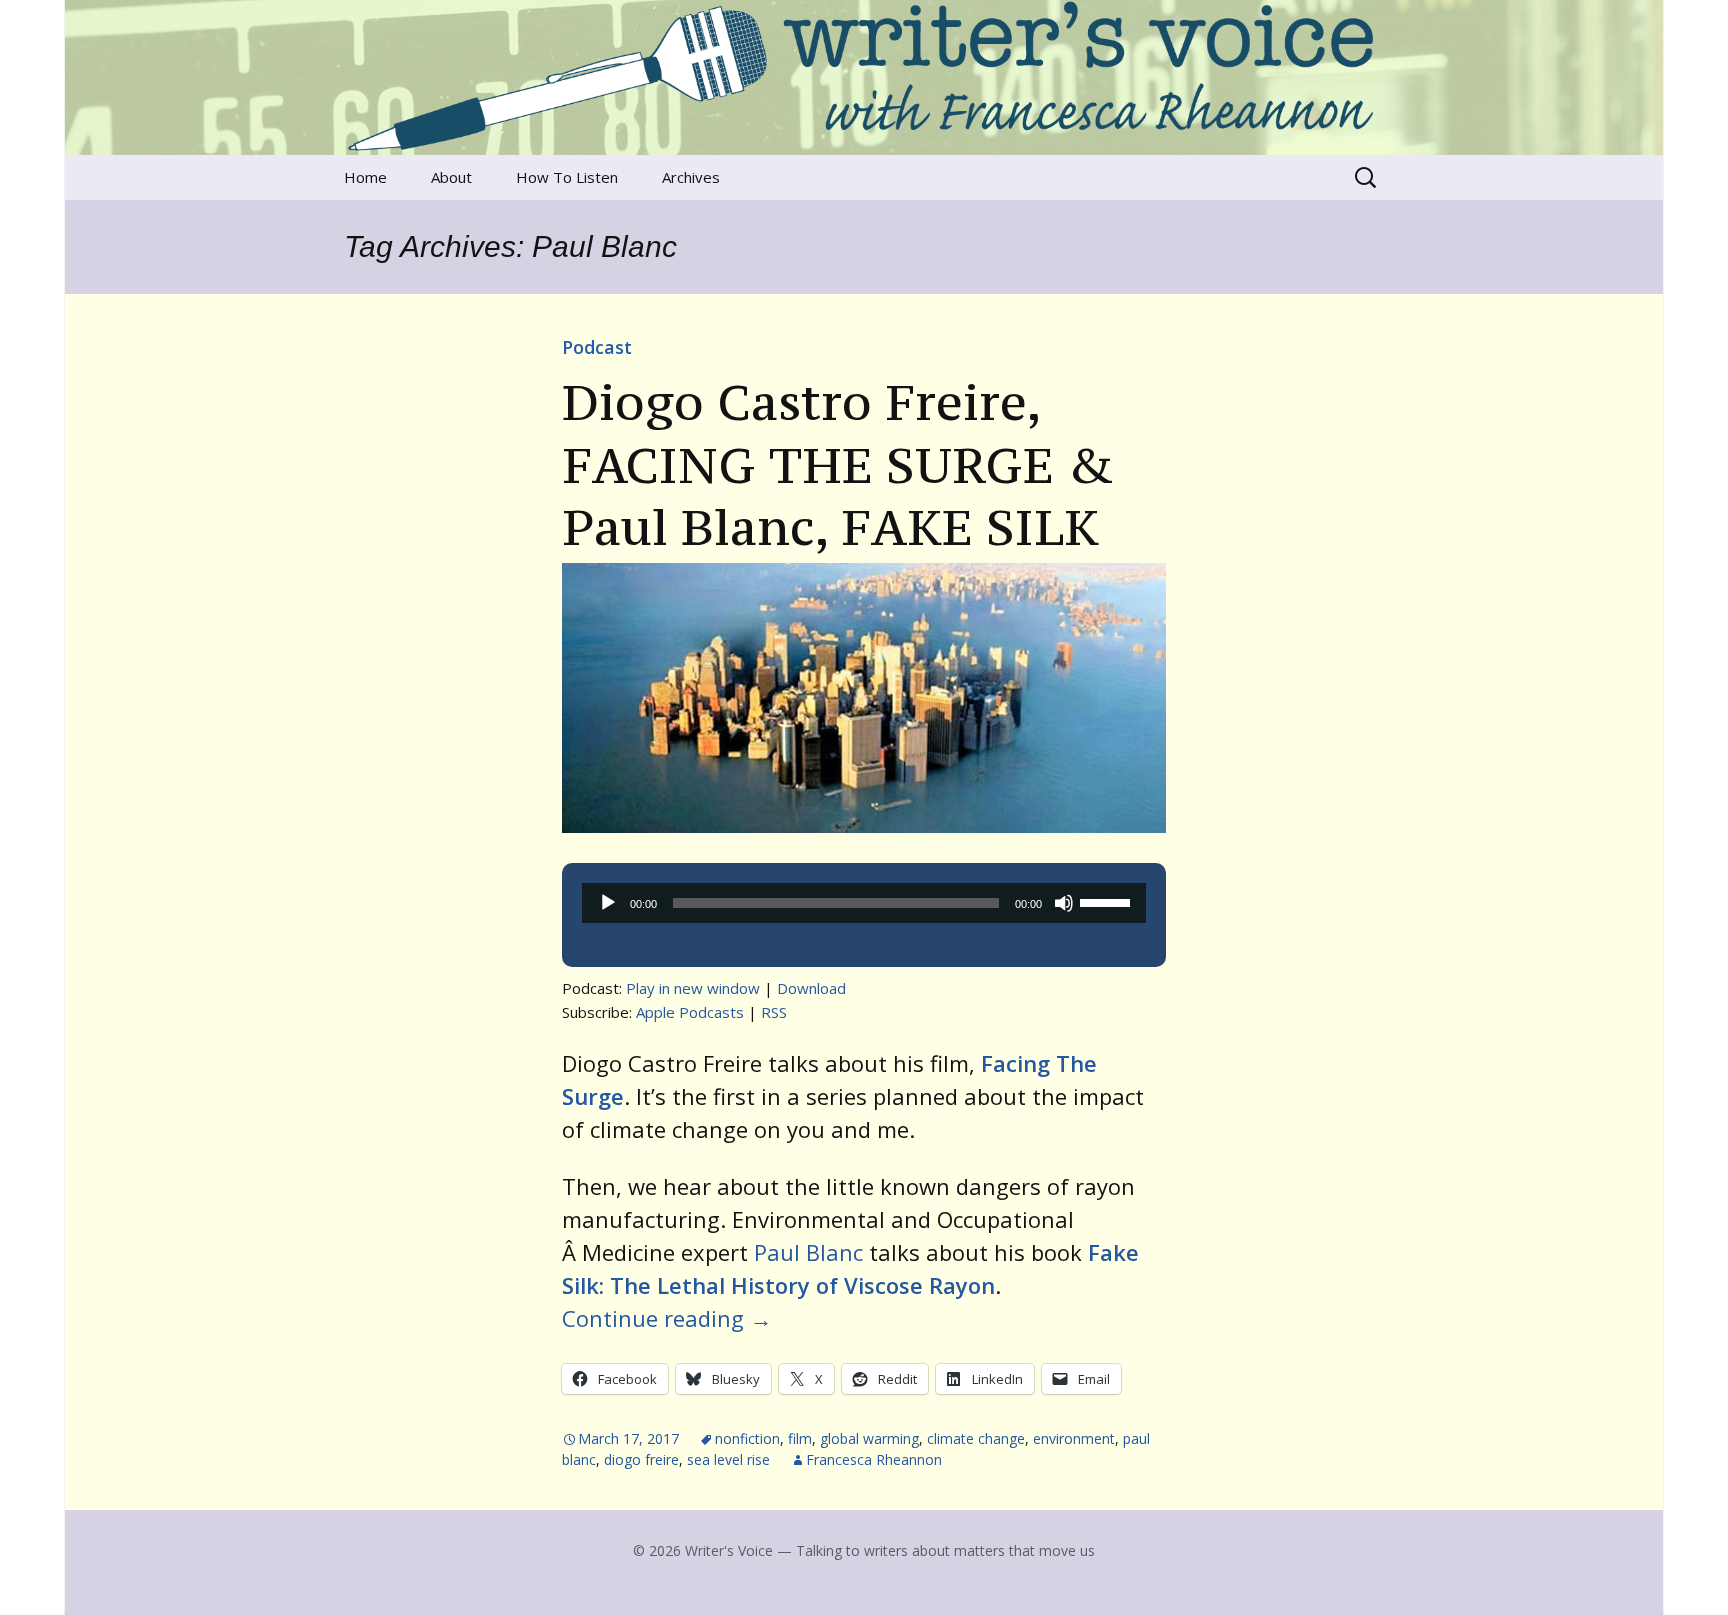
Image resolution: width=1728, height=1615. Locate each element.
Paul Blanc (808, 1252)
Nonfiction (747, 1438)
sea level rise (728, 1459)
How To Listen (567, 177)
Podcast (597, 347)
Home (365, 177)
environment (1074, 1438)
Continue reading (667, 1318)
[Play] (608, 903)
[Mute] (1064, 903)
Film (800, 1438)
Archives (691, 177)
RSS (774, 1012)
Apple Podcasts (690, 1012)
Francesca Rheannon (874, 1459)
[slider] (1108, 901)
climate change (976, 1438)
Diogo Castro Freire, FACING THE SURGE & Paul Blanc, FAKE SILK (838, 464)
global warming (869, 1438)
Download (811, 988)
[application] (864, 903)
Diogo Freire (641, 1459)
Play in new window (693, 988)
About (451, 177)
